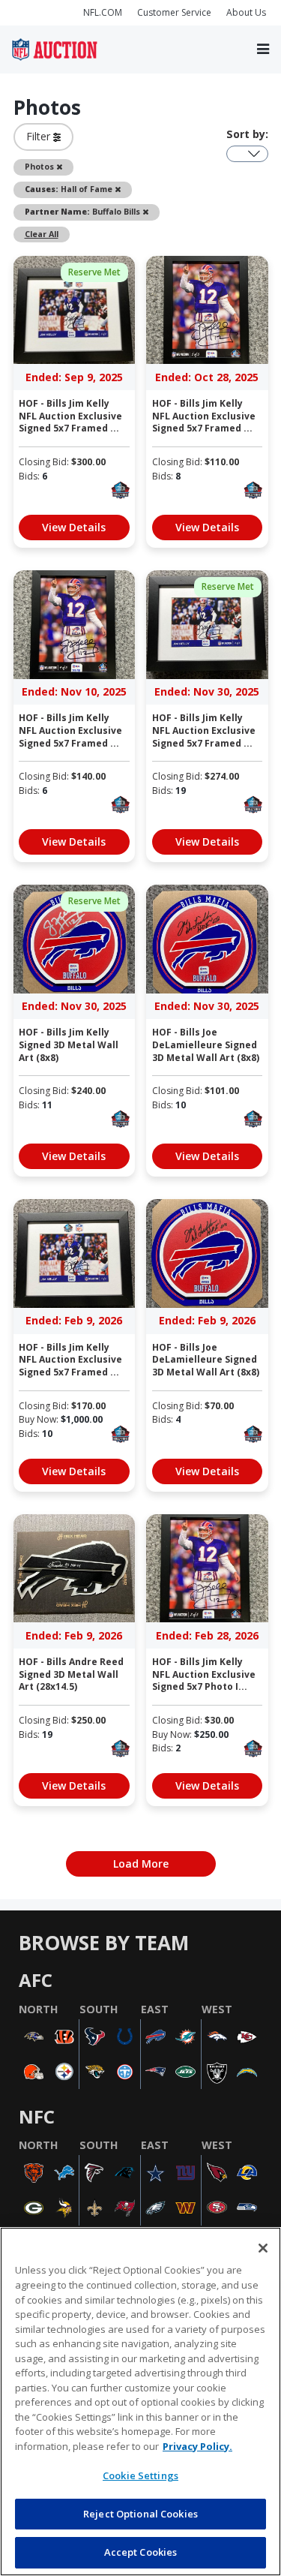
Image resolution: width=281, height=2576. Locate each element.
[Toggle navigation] (263, 49)
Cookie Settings (140, 2475)
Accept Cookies (141, 2552)
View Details (74, 527)
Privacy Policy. (197, 2446)
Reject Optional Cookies (140, 2514)
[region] (140, 2402)
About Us (246, 12)
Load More (141, 1864)
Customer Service (174, 12)
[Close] (263, 2248)
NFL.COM (103, 12)
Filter (40, 136)
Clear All (42, 234)
